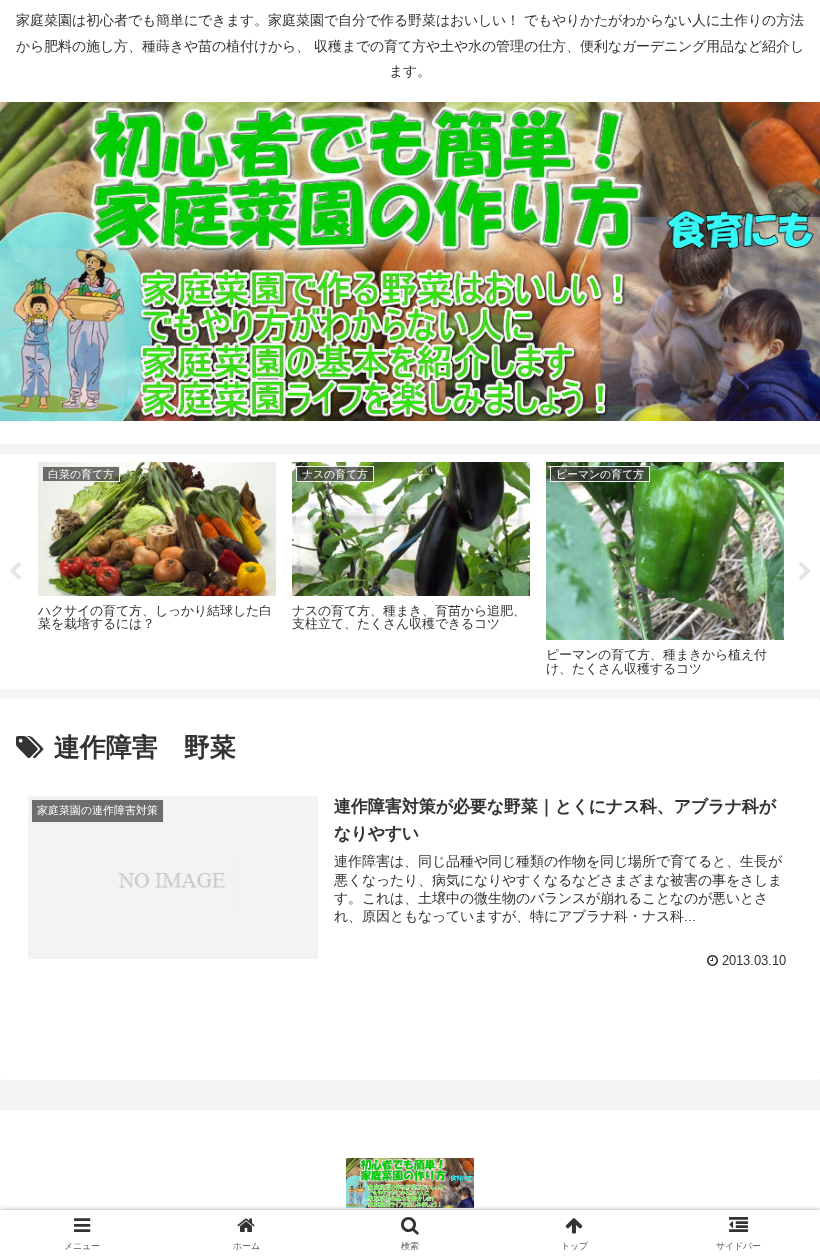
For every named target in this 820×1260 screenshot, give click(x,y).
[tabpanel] (157, 568)
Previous (15, 572)
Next (805, 572)
